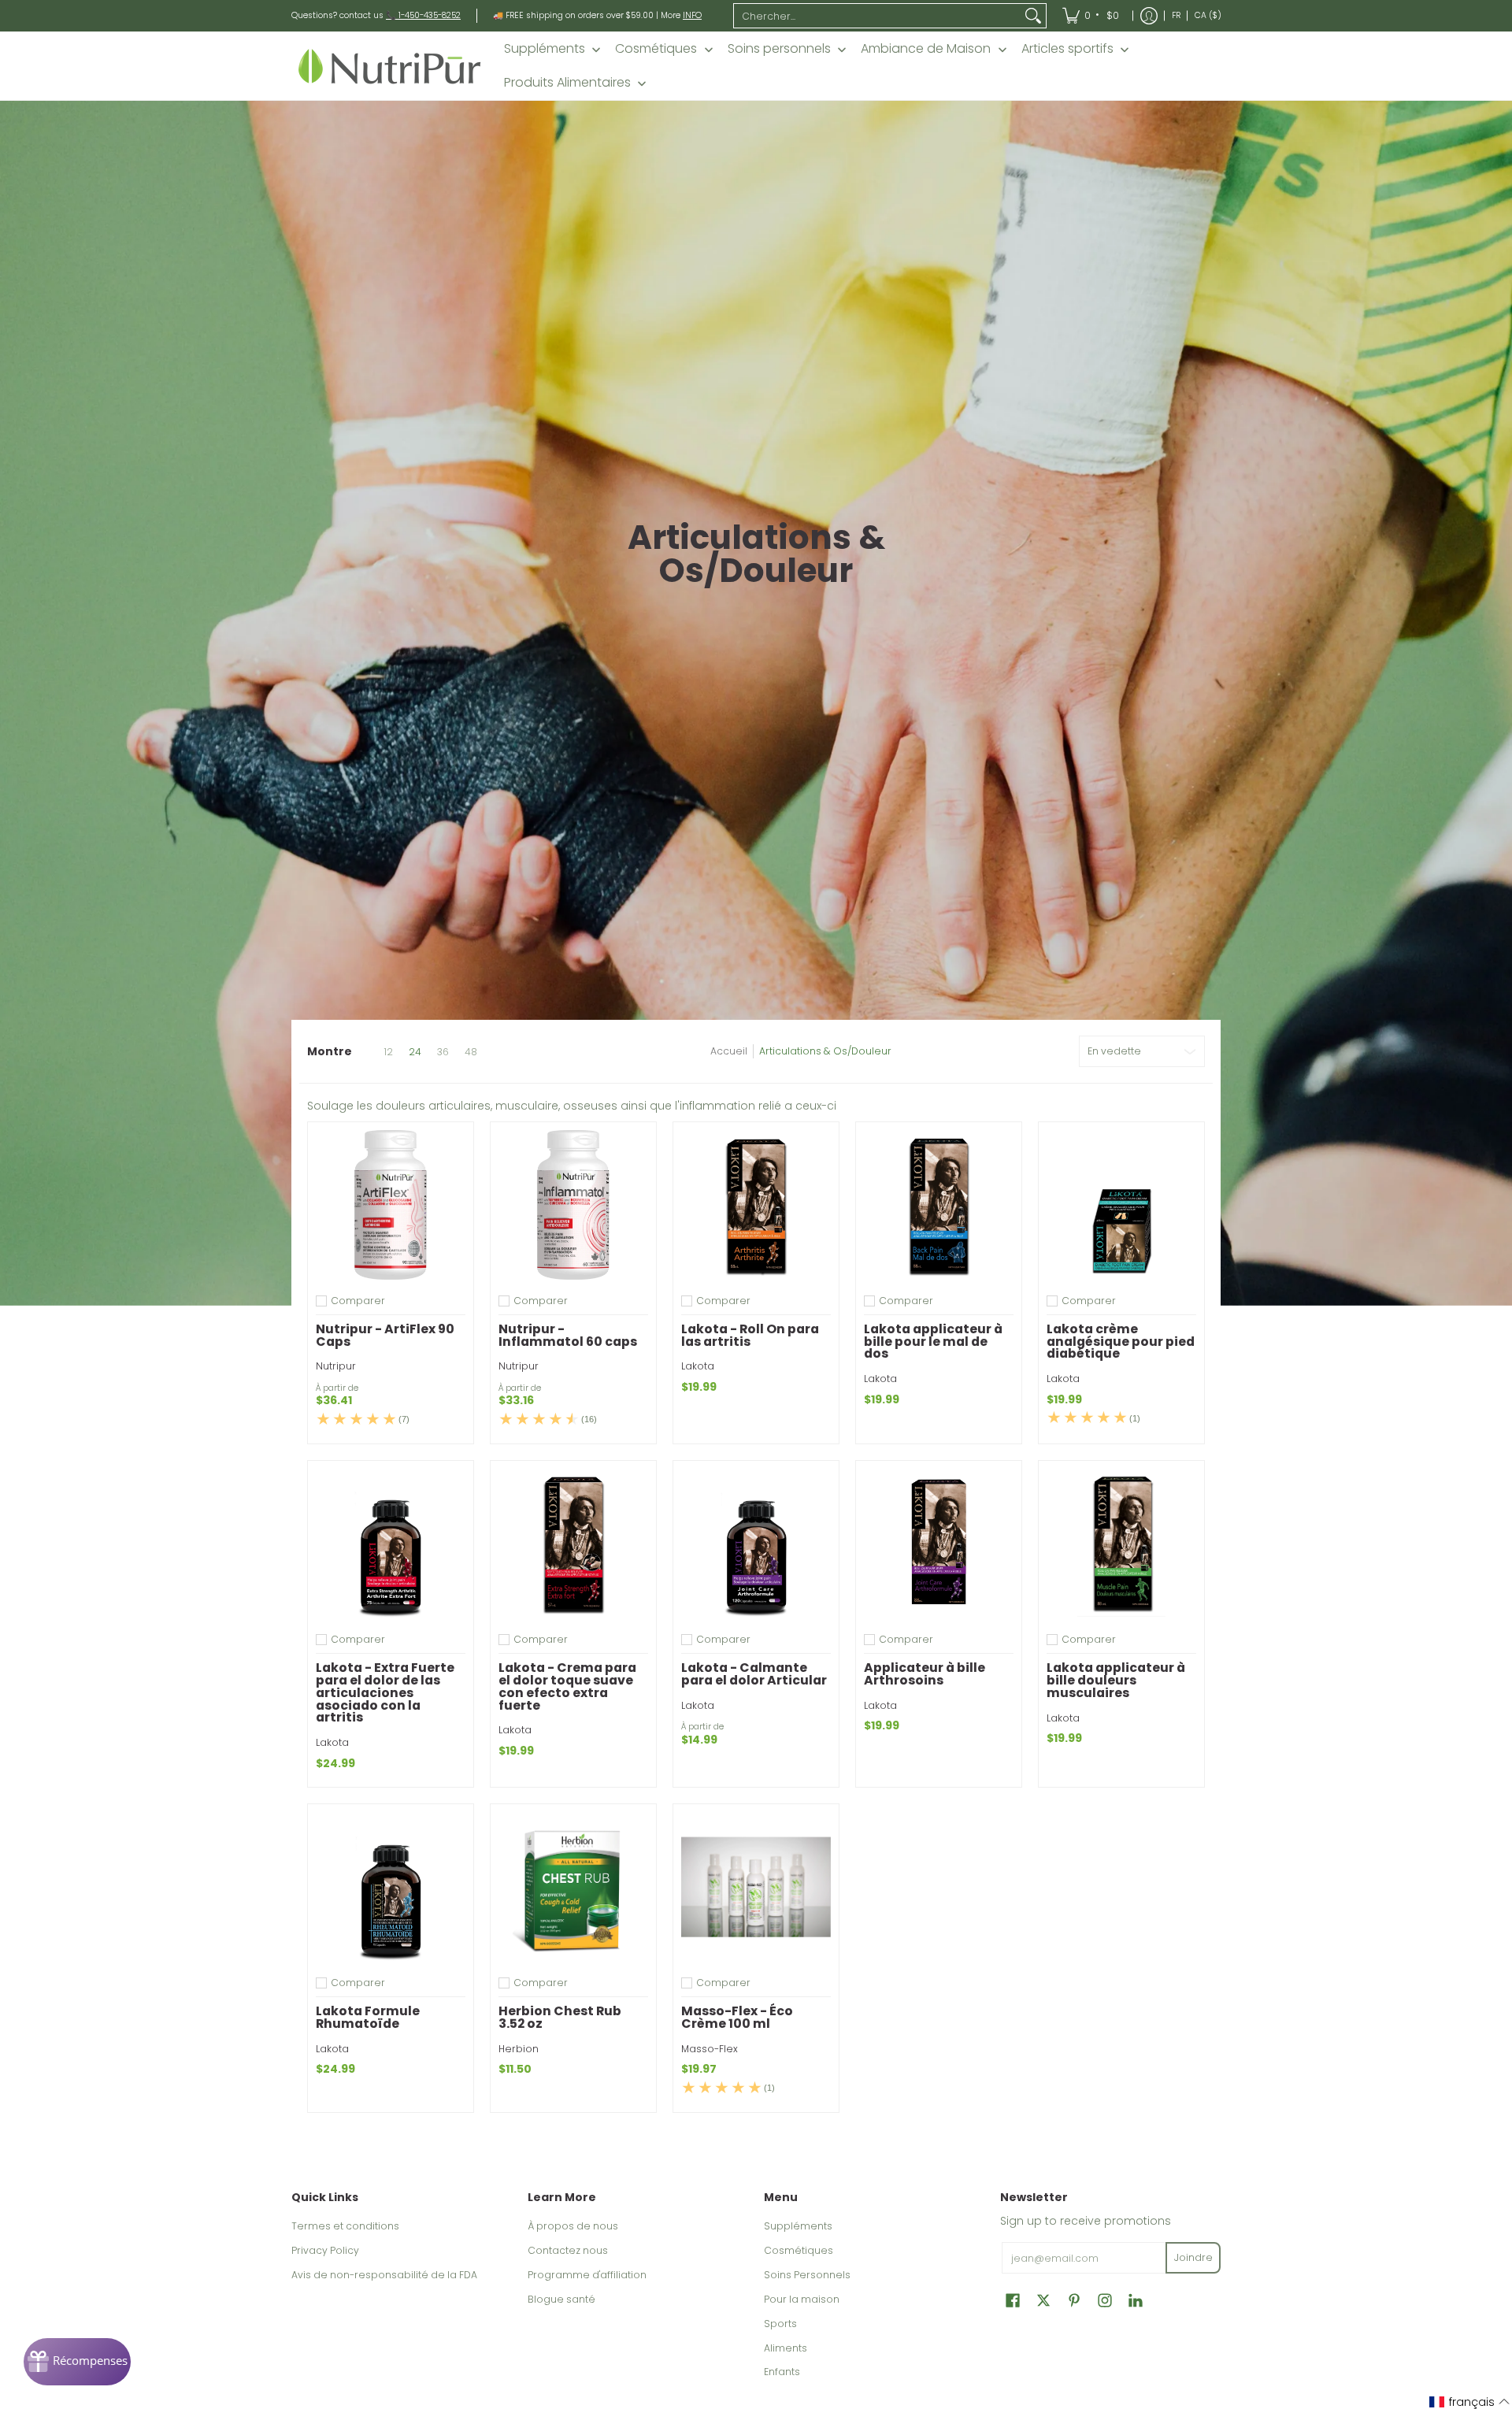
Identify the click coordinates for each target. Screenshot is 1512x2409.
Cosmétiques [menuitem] (656, 49)
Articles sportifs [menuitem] (1067, 49)
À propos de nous (573, 2226)
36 (443, 1052)
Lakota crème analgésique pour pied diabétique (1121, 1342)
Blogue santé (561, 2299)
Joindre (1193, 2257)
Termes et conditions (345, 2226)
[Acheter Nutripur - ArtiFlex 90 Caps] (391, 1205)
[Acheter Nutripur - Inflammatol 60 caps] (573, 1205)
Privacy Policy (325, 2250)
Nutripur (336, 1366)
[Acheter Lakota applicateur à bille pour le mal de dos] (939, 1205)
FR (1176, 15)
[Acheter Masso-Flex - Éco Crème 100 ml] (756, 1887)
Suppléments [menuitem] (545, 49)
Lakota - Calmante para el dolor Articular (754, 1674)
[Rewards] (77, 2362)
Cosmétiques (799, 2250)
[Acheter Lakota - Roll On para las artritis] (756, 1205)
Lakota (698, 1366)
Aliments (786, 2348)
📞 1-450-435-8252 (423, 15)
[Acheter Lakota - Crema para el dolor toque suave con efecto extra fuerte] (573, 1544)
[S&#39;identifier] (1149, 16)
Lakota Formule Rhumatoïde (368, 2017)
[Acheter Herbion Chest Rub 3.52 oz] (573, 1887)
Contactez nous (568, 2250)
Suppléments (798, 2226)
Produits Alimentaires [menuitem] (567, 83)
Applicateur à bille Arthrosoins (925, 1674)
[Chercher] (1033, 16)
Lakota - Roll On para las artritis (750, 1335)
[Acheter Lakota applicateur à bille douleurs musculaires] (1121, 1544)
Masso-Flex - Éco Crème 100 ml (737, 2017)
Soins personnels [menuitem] (779, 49)
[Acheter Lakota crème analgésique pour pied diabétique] (1121, 1205)
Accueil (729, 1051)
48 (471, 1052)
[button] (1013, 2300)
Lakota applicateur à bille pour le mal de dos (933, 1342)
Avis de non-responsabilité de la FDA (384, 2275)
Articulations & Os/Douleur (825, 1051)
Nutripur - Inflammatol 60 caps (568, 1335)
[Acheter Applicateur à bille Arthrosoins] (939, 1544)
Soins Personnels (807, 2275)
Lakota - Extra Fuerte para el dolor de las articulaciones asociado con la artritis (385, 1692)
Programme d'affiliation (587, 2275)
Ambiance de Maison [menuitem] (926, 49)
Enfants (782, 2372)
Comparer (358, 1301)
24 (415, 1052)
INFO (692, 15)
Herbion (519, 2049)
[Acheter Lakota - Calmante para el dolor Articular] (756, 1544)
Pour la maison (802, 2299)
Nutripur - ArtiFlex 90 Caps (385, 1335)
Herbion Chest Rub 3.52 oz (560, 2017)
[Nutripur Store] (390, 66)
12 (388, 1052)
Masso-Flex (710, 2049)
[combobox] (877, 16)
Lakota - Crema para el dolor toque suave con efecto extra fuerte (567, 1686)
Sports (780, 2324)
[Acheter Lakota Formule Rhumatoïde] (391, 1887)
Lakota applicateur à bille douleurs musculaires (1116, 1680)
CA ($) (1208, 15)
